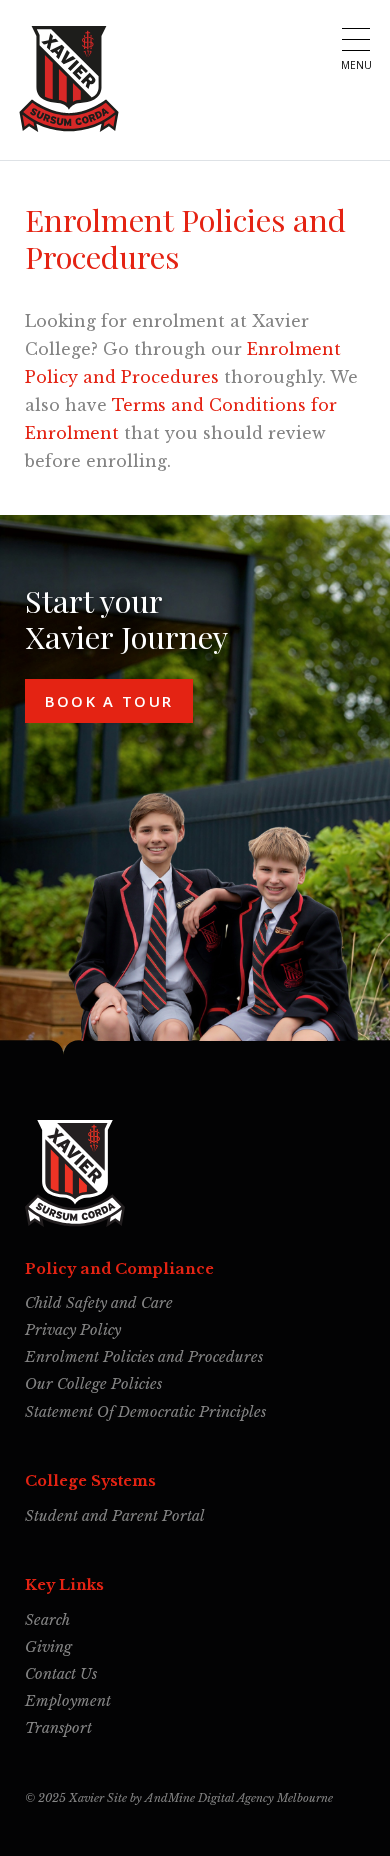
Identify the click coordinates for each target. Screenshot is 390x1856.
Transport (58, 1728)
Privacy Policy (73, 1330)
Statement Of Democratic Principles (145, 1412)
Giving (48, 1647)
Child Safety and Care (99, 1303)
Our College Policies (93, 1384)
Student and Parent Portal (115, 1516)
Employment (68, 1701)
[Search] (309, 39)
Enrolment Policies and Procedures (144, 1357)
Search (47, 1620)
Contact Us (61, 1674)
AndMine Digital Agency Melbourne (239, 1796)
